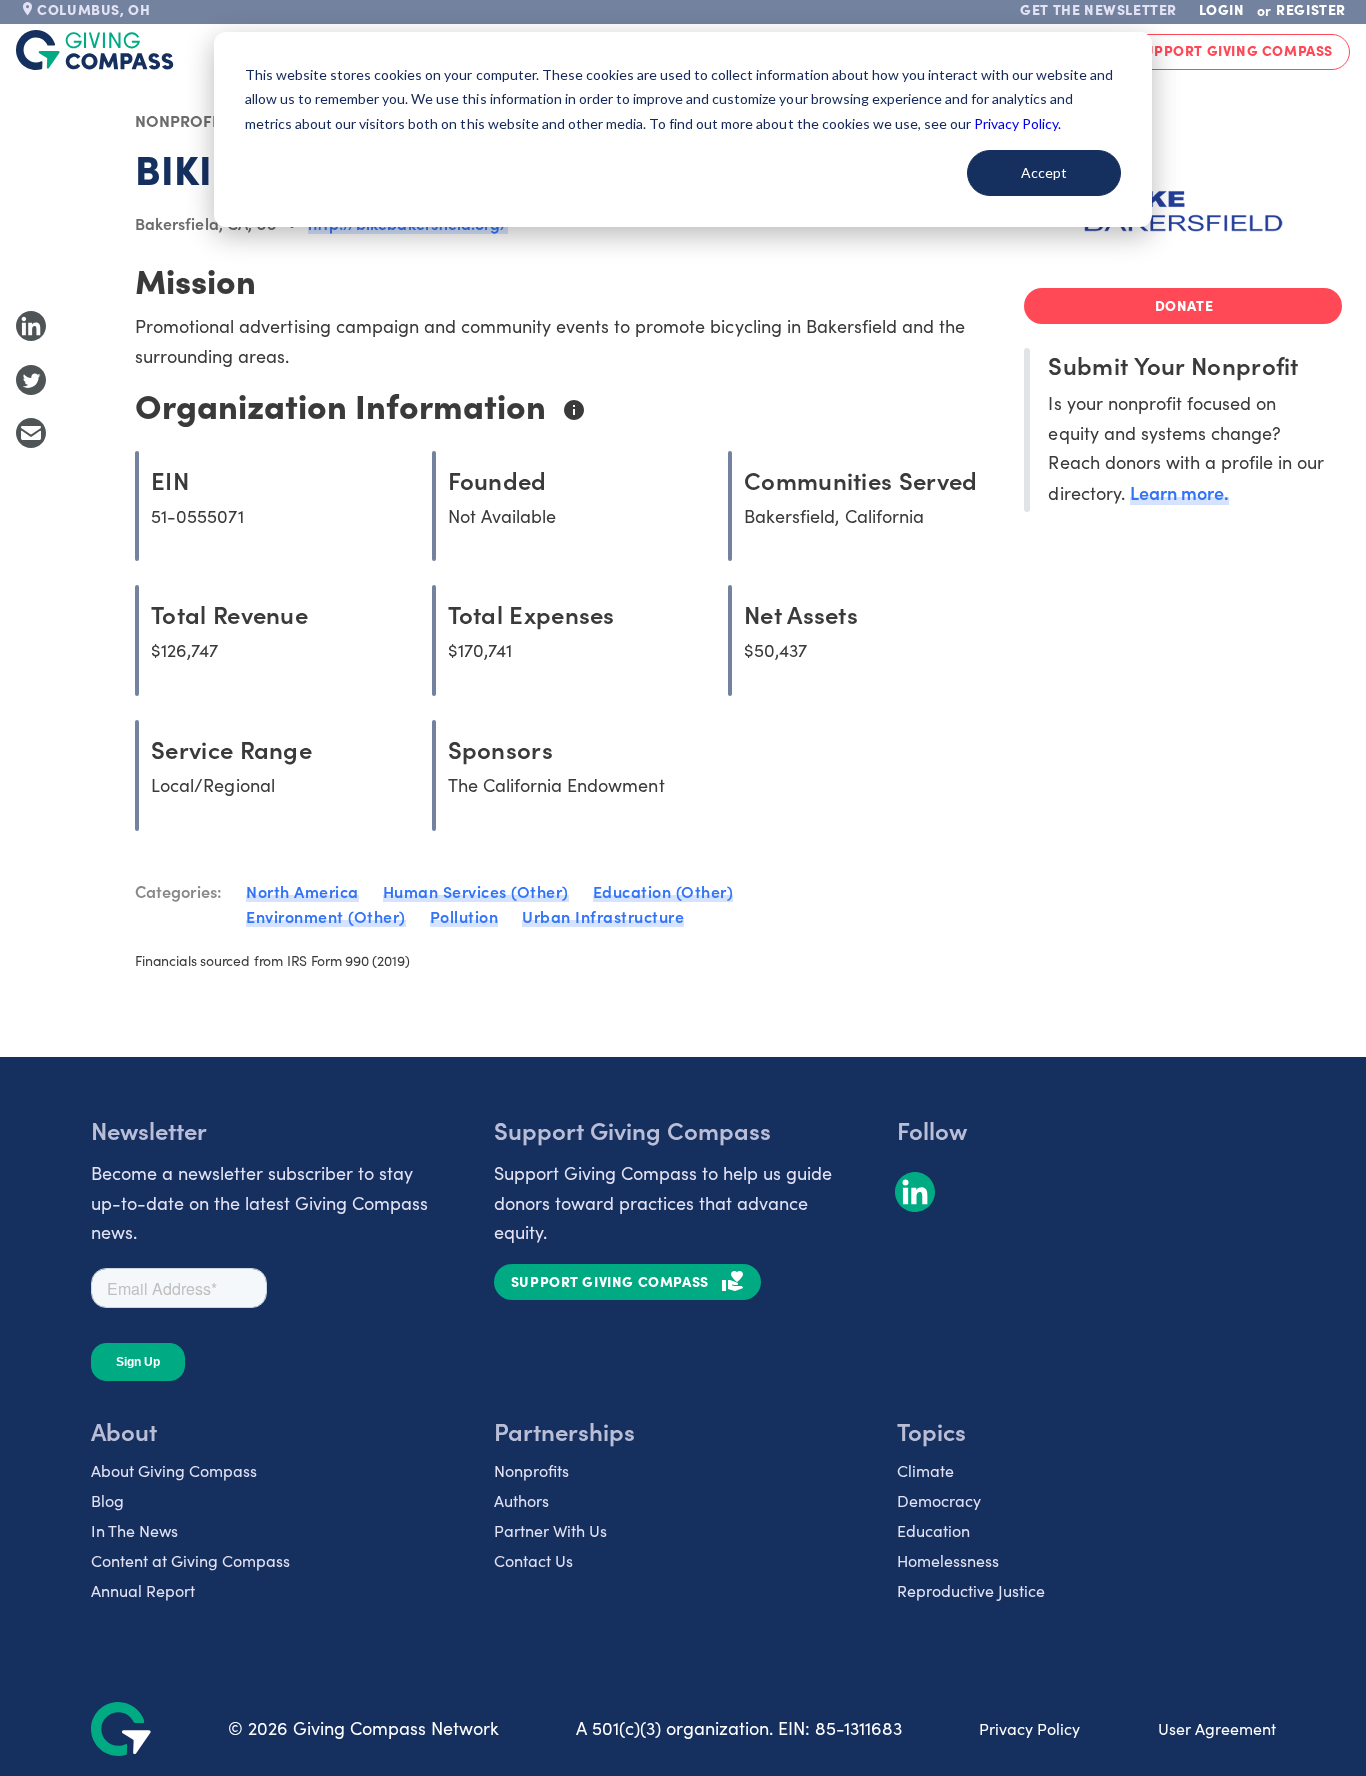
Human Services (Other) (476, 891)
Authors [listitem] (521, 1500)
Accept (1044, 172)
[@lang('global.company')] (95, 50)
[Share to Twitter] (31, 380)
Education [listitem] (933, 1530)
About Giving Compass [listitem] (174, 1470)
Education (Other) (663, 891)
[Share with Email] (31, 433)
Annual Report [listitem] (143, 1590)
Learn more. (1179, 492)
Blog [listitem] (107, 1500)
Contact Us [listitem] (533, 1560)
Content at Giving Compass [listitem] (190, 1560)
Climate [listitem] (925, 1470)
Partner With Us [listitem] (550, 1530)
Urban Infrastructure (603, 916)
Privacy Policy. (1017, 123)
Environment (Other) (326, 916)
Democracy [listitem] (939, 1500)
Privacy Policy (1029, 1728)
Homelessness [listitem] (948, 1560)
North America (302, 891)
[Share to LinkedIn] (31, 326)
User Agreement (1217, 1728)
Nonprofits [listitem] (531, 1470)
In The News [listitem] (134, 1530)
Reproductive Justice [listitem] (971, 1590)
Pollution (464, 916)
